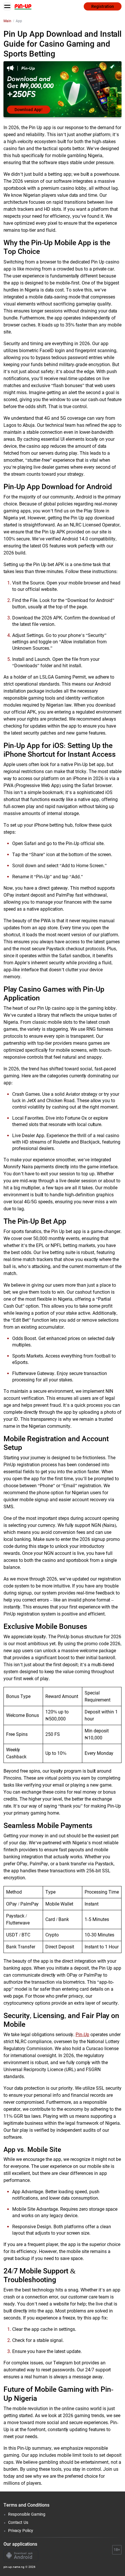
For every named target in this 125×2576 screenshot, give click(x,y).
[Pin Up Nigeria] (23, 6)
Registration (103, 6)
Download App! (29, 110)
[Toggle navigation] (7, 6)
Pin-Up (82, 2035)
